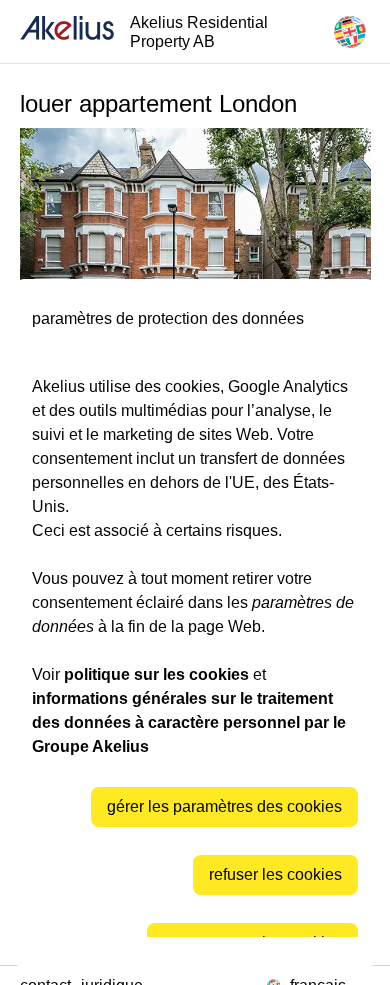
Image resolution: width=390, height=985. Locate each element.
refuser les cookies (275, 874)
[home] (67, 31)
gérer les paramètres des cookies (224, 806)
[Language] (350, 32)
